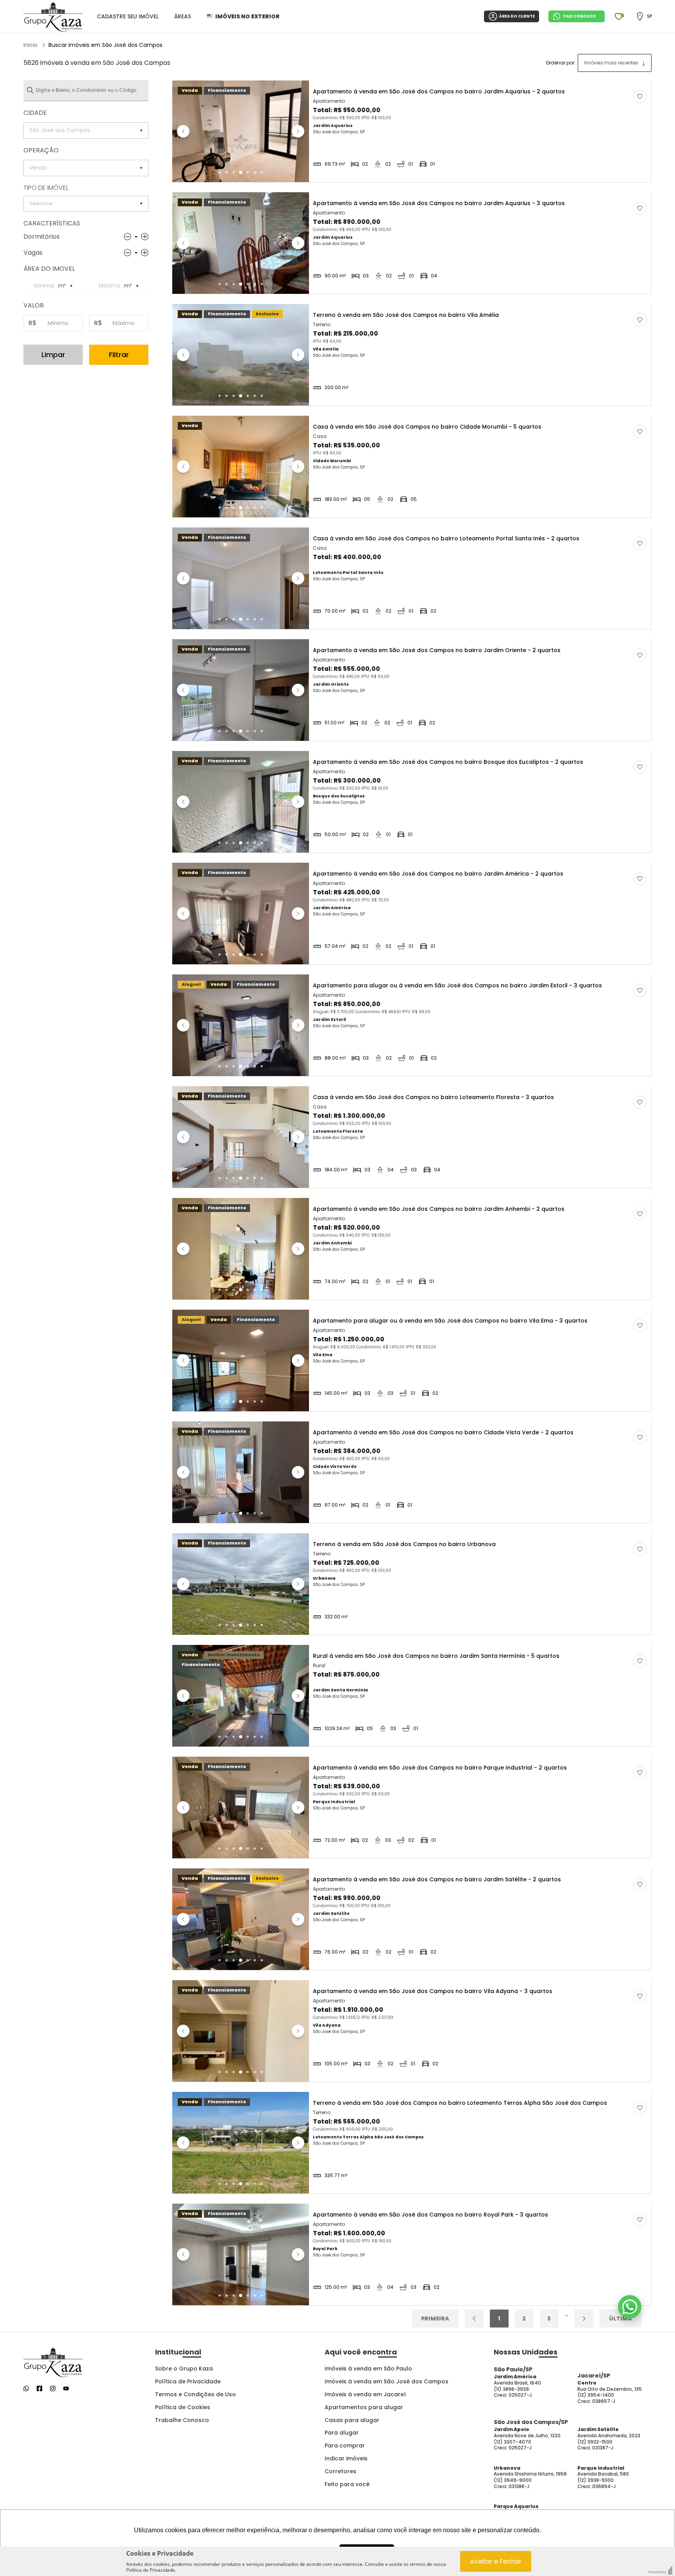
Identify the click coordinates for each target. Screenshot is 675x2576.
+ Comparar (632, 174)
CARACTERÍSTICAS (52, 223)
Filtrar (119, 355)
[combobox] (615, 63)
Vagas (33, 253)
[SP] (640, 16)
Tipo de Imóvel (46, 188)
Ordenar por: (561, 63)
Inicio (30, 45)
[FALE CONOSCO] (630, 2307)
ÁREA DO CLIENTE (517, 16)
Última (621, 2319)
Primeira (435, 2319)
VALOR (34, 305)
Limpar (53, 355)
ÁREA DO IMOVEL (49, 269)
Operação (41, 150)
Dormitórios (42, 237)
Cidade (35, 113)
